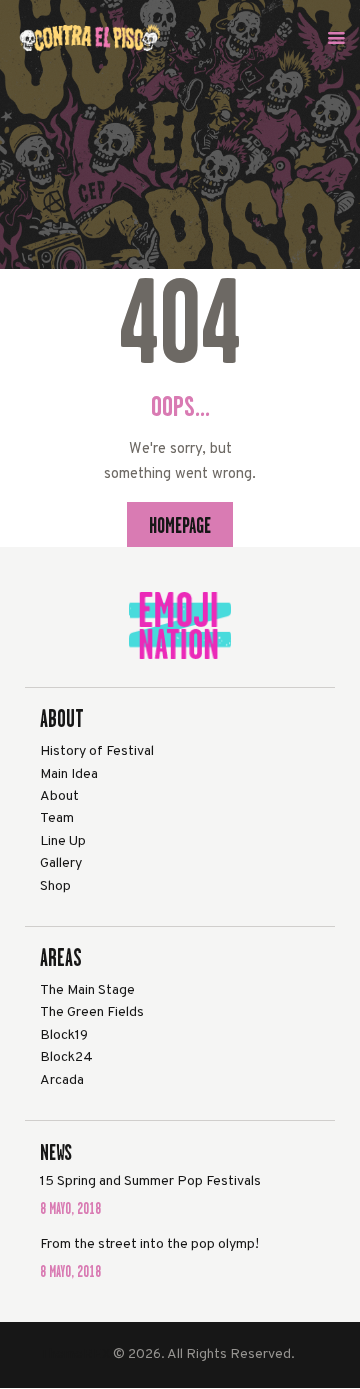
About (59, 796)
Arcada (62, 1080)
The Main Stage (87, 990)
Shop (55, 886)
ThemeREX (75, 1354)
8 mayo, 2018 (70, 1208)
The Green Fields (92, 1012)
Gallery (61, 863)
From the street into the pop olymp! (149, 1244)
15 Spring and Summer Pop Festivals (150, 1181)
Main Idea (69, 774)
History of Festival (97, 751)
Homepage (180, 525)
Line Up (63, 841)
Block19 (64, 1035)
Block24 (66, 1057)
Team (57, 818)
